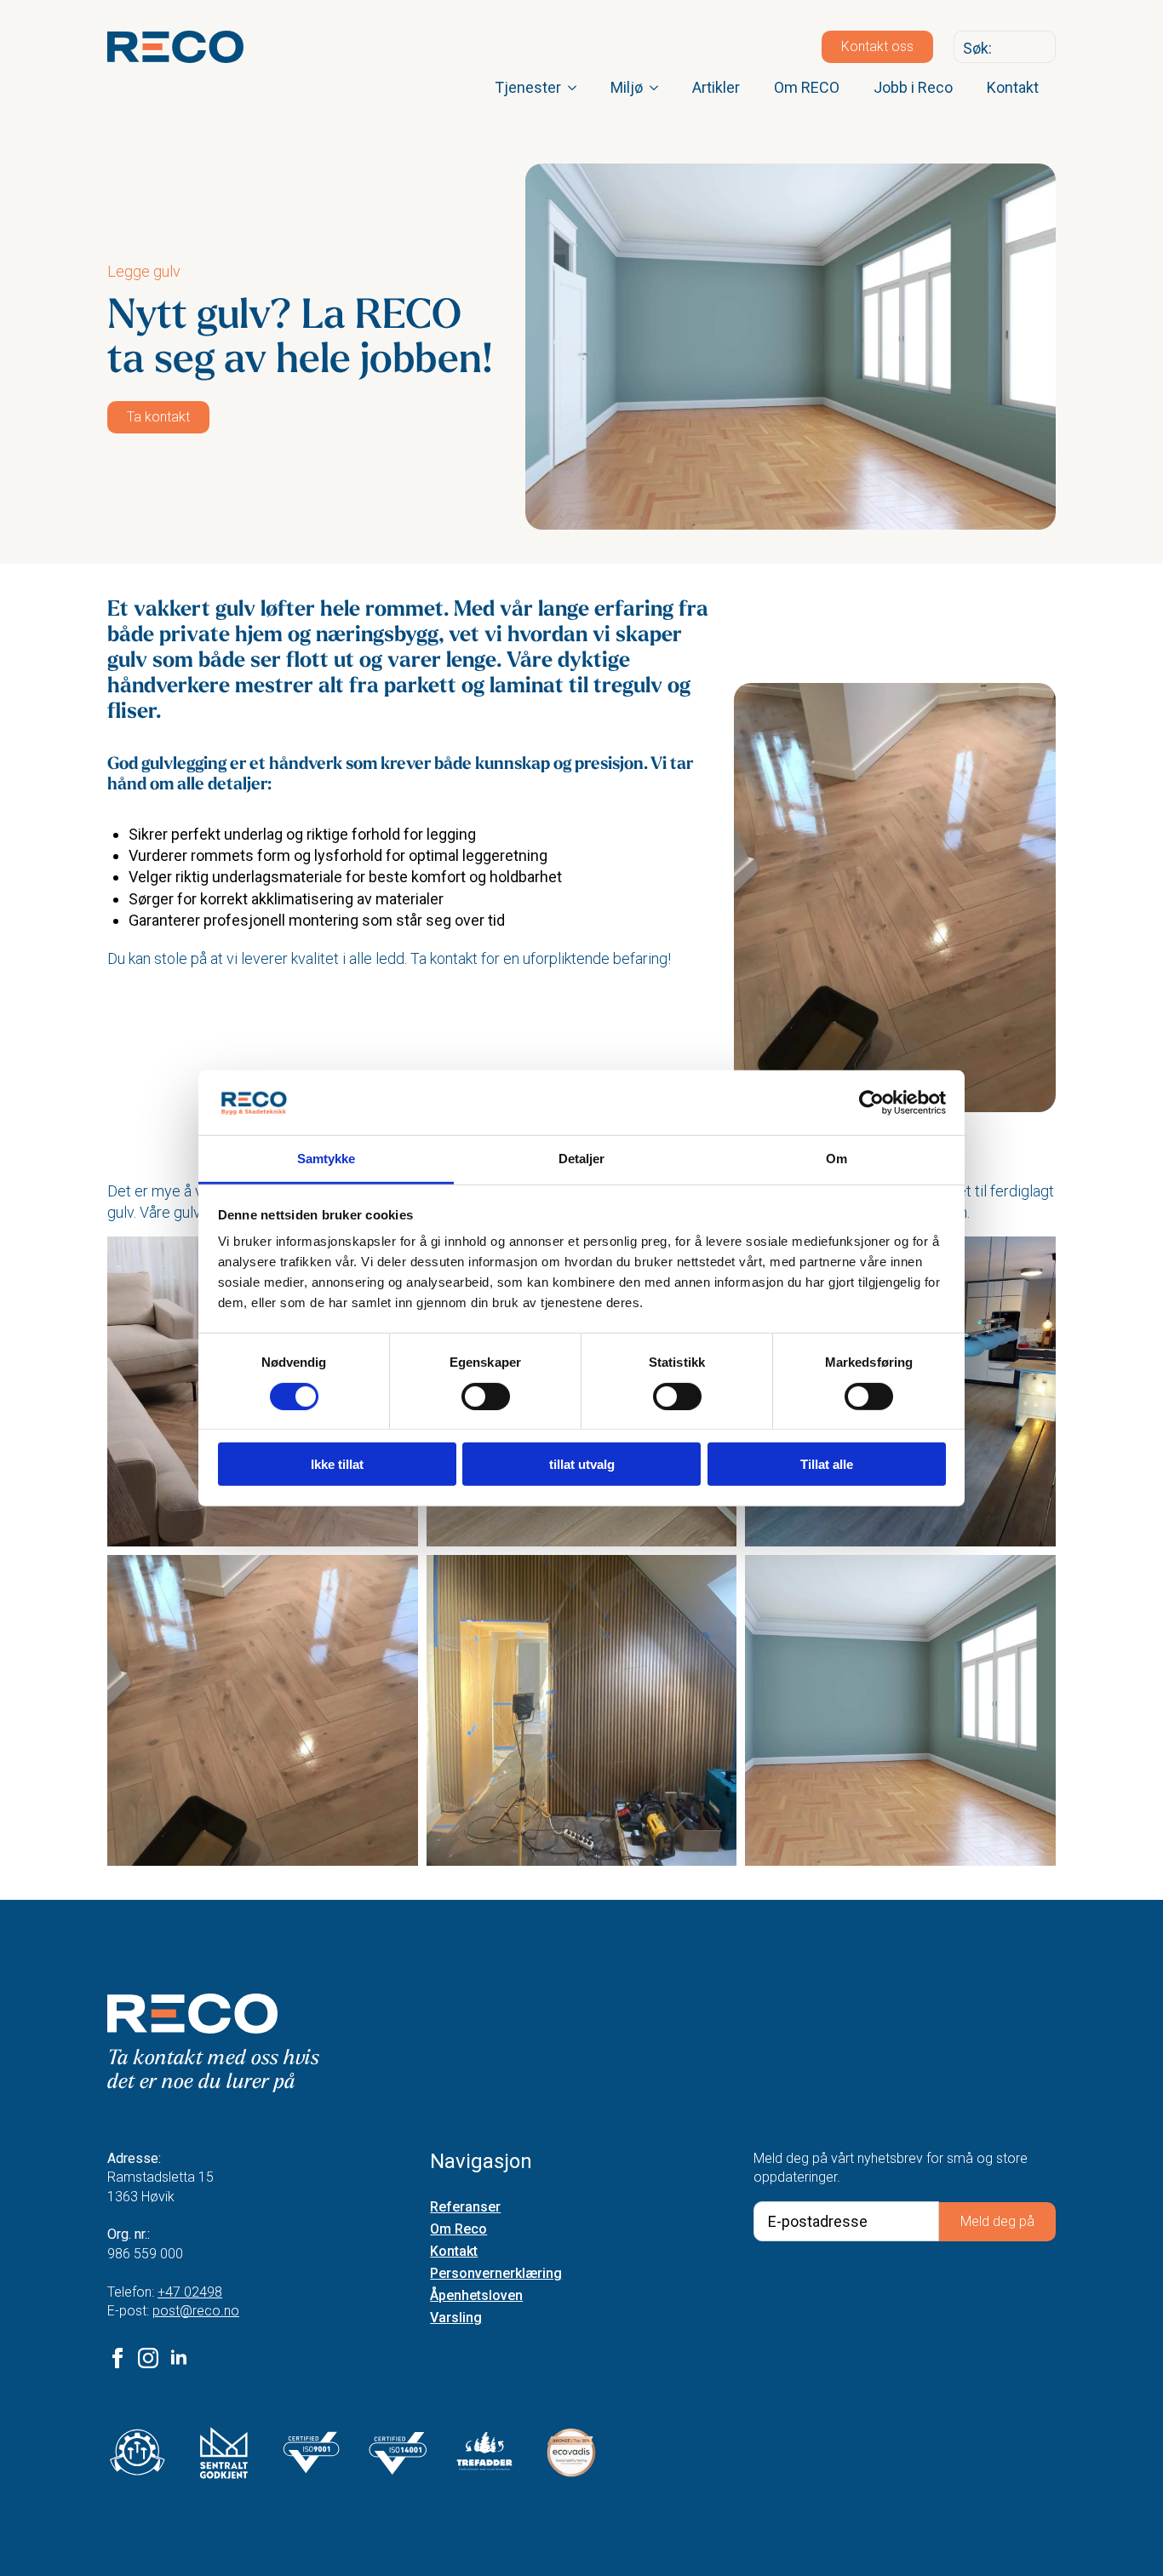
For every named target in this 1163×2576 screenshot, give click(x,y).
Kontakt (1013, 87)
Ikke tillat (337, 1464)
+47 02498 (190, 2292)
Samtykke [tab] (327, 1159)
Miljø (627, 87)
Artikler (716, 87)
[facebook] (117, 2358)
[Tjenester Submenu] (577, 88)
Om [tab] (836, 1159)
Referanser (465, 2208)
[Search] (1039, 48)
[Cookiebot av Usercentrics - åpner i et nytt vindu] (871, 1103)
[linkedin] (179, 2358)
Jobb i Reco (913, 87)
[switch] (486, 1396)
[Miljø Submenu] (659, 88)
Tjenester (528, 87)
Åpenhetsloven (476, 2296)
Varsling (456, 2318)
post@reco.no (196, 2311)
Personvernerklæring (496, 2274)
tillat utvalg (582, 1464)
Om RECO (807, 87)
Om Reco (458, 2230)
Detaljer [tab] (582, 1159)
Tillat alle (827, 1464)
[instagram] (148, 2358)
